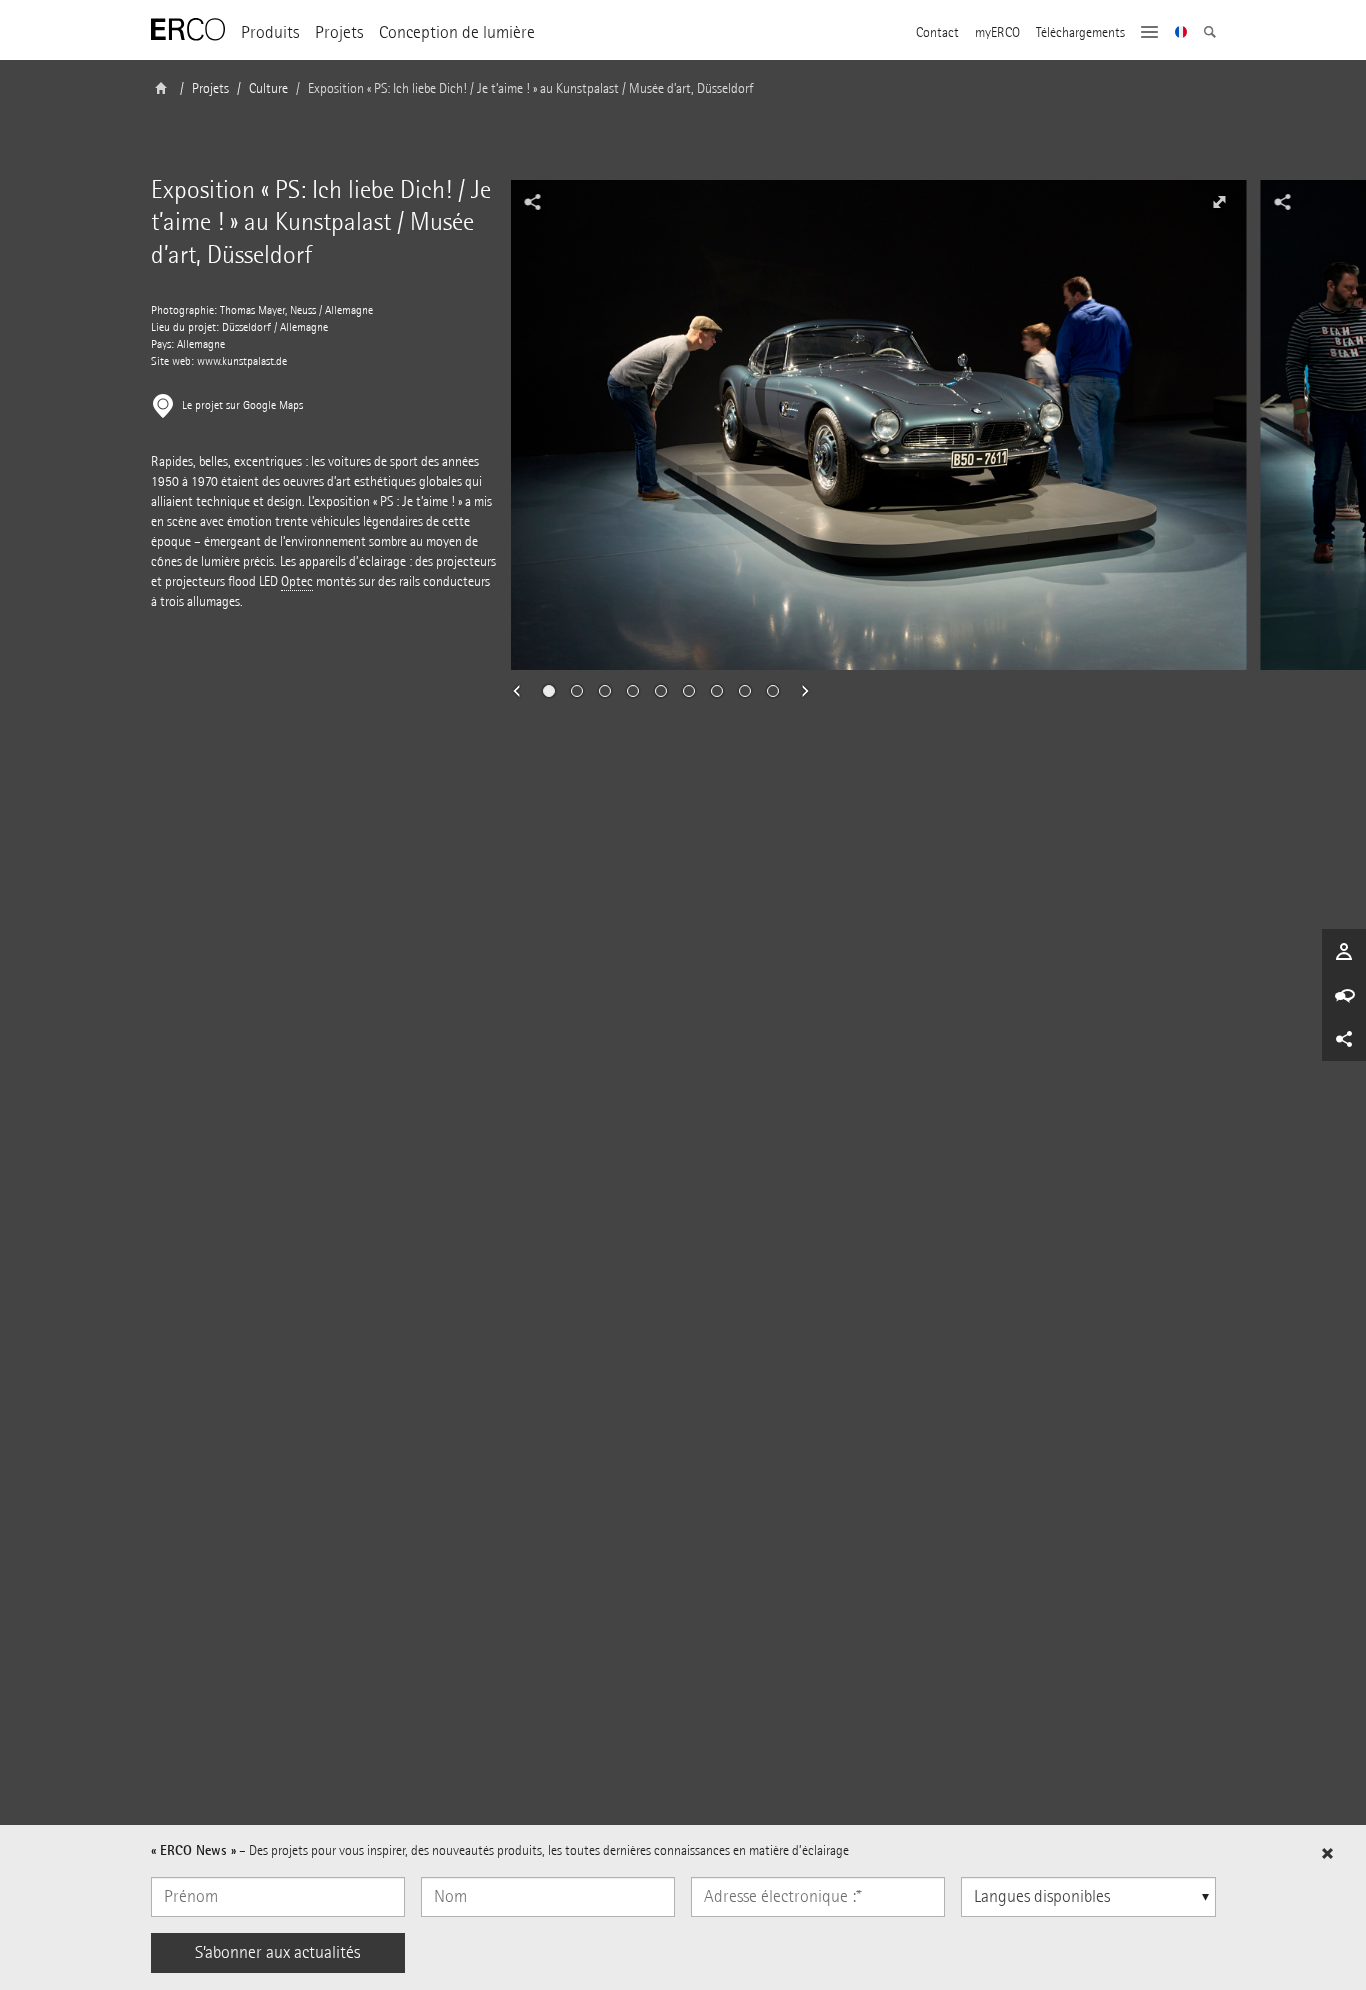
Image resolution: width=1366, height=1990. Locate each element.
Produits (270, 32)
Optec (297, 581)
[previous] (523, 691)
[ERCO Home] (188, 30)
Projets (339, 32)
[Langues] (1181, 34)
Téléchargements (1080, 33)
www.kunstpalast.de (242, 361)
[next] (799, 691)
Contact (937, 33)
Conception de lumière (457, 32)
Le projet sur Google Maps (242, 405)
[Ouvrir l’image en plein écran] (1219, 202)
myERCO (997, 33)
